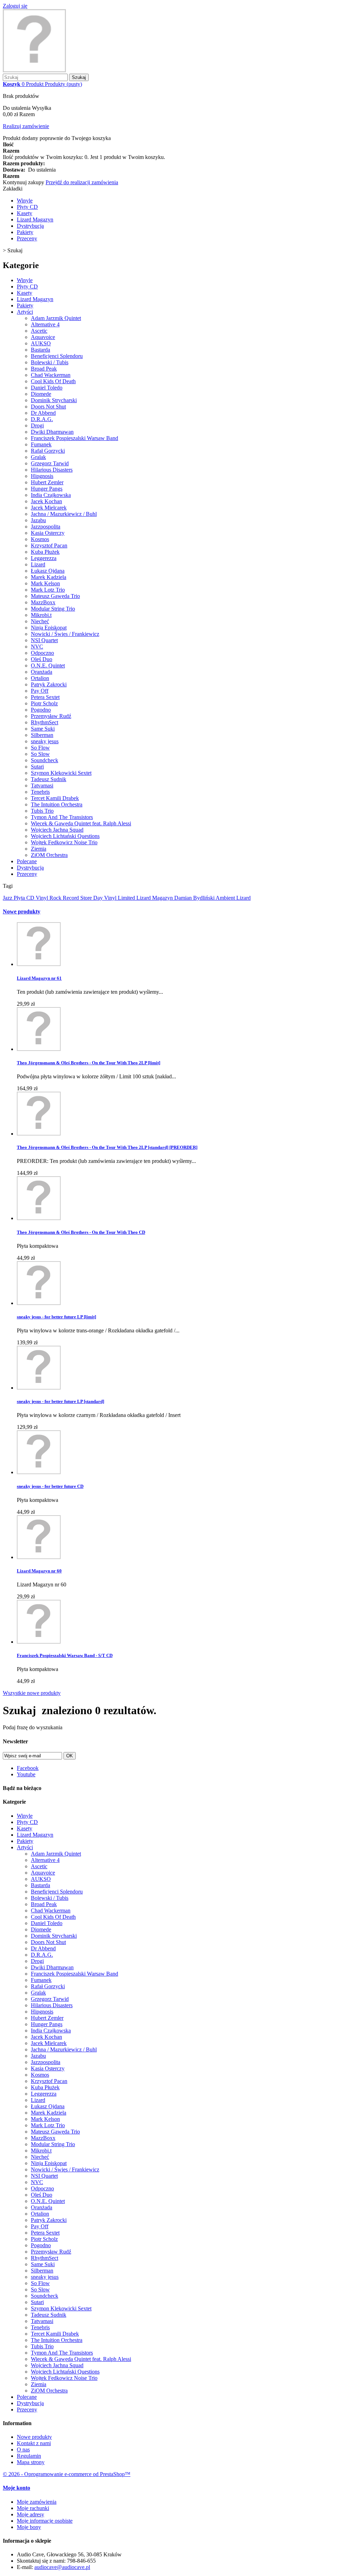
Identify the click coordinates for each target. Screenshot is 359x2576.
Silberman (42, 735)
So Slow (40, 754)
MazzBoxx (43, 602)
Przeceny (27, 238)
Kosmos (40, 539)
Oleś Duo (42, 659)
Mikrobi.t (41, 615)
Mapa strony (31, 2462)
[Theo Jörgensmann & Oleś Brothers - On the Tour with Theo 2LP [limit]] (39, 1049)
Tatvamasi (42, 786)
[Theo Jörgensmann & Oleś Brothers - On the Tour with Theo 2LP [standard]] (39, 1134)
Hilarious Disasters (52, 470)
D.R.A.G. (42, 419)
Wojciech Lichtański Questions (65, 836)
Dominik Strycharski (54, 400)
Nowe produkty (22, 911)
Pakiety (25, 232)
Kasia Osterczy (48, 533)
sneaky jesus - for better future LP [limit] (56, 1317)
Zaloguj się (15, 6)
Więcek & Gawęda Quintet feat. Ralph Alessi (81, 823)
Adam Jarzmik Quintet (56, 318)
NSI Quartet (44, 640)
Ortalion (40, 678)
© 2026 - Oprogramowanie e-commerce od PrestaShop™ (67, 2474)
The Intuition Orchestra (57, 804)
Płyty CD (27, 207)
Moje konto (16, 2488)
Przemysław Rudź (51, 716)
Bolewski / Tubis (50, 362)
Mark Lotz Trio (48, 590)
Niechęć (40, 621)
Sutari (37, 767)
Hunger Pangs (47, 489)
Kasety (25, 213)
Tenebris (40, 792)
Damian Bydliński (195, 898)
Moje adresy (31, 2514)
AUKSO (41, 343)
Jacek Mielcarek (49, 508)
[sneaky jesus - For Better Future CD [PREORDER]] (39, 1472)
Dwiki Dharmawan (52, 432)
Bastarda (40, 350)
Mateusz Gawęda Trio (55, 596)
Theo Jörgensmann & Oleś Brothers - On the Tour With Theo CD (81, 1232)
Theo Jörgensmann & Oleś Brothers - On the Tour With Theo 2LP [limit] (89, 1063)
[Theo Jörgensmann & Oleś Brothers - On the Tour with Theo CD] (39, 1218)
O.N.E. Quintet (48, 665)
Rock (56, 898)
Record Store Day (83, 898)
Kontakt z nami (34, 2443)
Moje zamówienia (37, 2502)
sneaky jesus (45, 741)
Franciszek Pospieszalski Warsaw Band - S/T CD (65, 1655)
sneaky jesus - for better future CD (50, 1486)
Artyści (25, 312)
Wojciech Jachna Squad (57, 830)
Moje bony (29, 2527)
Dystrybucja (30, 226)
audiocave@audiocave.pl (62, 2567)
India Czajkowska (51, 495)
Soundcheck (45, 760)
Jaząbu (38, 520)
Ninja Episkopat (49, 628)
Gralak (38, 457)
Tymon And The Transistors (62, 817)
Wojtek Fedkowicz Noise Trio (64, 842)
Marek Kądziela (49, 577)
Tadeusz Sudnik (49, 779)
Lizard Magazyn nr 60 (39, 1571)
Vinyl (43, 898)
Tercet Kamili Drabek (55, 798)
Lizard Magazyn (35, 219)
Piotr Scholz (44, 703)
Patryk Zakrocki (49, 684)
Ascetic (39, 331)
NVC (37, 647)
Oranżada (42, 672)
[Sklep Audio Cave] (34, 70)
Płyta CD (25, 898)
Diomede (41, 394)
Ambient (226, 898)
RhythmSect (45, 722)
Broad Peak (44, 369)
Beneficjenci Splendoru (57, 356)
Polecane (27, 861)
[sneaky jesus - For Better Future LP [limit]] (39, 1303)
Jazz (8, 898)
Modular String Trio (53, 609)
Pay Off (40, 691)
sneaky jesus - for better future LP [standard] (60, 1401)
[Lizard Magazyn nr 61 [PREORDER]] (39, 964)
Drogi (37, 425)
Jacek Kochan (46, 501)
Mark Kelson (45, 583)
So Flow (40, 748)
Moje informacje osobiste (45, 2521)
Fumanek (41, 444)
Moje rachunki (33, 2508)
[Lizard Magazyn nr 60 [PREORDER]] (39, 1557)
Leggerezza (44, 558)
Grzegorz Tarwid (50, 463)
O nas (23, 2449)
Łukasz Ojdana (48, 571)
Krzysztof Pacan (49, 545)
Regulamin (29, 2456)
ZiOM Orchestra (49, 855)
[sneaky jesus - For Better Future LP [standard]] (39, 1388)
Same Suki (43, 729)
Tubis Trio (42, 811)
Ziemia (39, 849)
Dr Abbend (43, 413)
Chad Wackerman (51, 375)
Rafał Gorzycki (48, 451)
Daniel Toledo (47, 388)
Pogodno (41, 710)
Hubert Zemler (47, 482)
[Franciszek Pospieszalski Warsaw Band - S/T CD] (39, 1642)
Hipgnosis (42, 476)
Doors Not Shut (48, 407)
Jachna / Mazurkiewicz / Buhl (64, 514)
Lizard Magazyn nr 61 (39, 978)
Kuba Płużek (45, 552)
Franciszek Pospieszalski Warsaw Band (74, 438)
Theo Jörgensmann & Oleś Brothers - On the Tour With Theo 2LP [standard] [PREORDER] (107, 1147)
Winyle (25, 201)
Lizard (38, 564)
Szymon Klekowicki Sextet (61, 773)
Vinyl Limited (120, 898)
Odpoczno (42, 653)
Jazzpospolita (46, 527)
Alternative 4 (45, 324)
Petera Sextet (45, 697)
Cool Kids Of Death (53, 381)
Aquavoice (43, 337)
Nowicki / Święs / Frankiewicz (65, 634)
